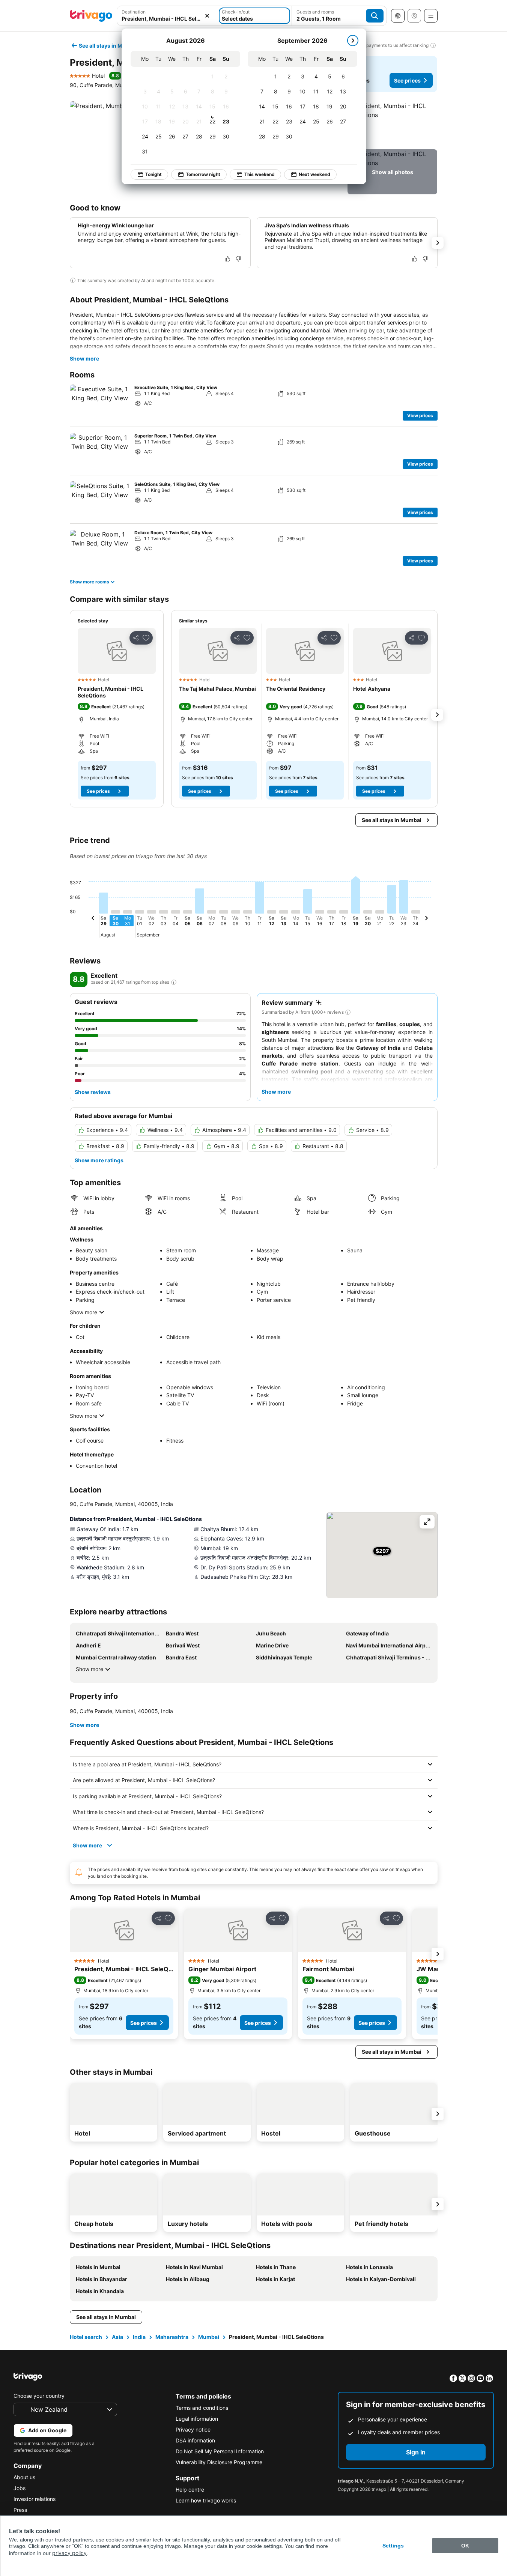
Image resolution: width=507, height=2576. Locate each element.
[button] (167, 16)
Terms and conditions (202, 2408)
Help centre (190, 2490)
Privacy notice (193, 2429)
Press (20, 2510)
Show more (84, 358)
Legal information (197, 2419)
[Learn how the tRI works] (174, 982)
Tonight (153, 174)
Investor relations (35, 2499)
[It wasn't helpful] (238, 259)
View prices (420, 416)
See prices (407, 80)
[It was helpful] (228, 259)
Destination (134, 12)
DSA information (195, 2440)
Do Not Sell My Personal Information (220, 2451)
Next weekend (314, 174)
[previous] (93, 919)
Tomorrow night (203, 174)
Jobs (20, 2488)
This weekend (260, 174)
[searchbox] (167, 19)
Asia (117, 2337)
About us (24, 2477)
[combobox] (167, 16)
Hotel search (86, 2337)
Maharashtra (172, 2337)
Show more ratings (99, 1160)
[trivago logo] (91, 16)
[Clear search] (207, 16)
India (139, 2337)
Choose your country (39, 2396)
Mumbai (209, 2337)
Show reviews (93, 1092)
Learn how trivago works (206, 2500)
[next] (353, 41)
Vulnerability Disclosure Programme (219, 2462)
